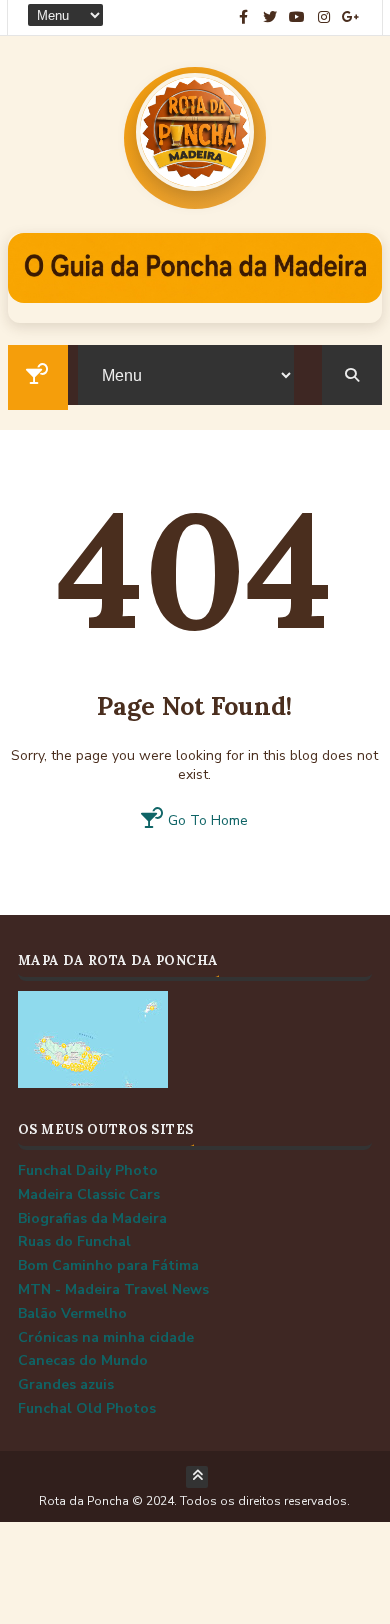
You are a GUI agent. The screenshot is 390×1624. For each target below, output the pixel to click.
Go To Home (206, 820)
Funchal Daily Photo (88, 1170)
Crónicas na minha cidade (106, 1337)
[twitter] (270, 17)
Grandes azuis (66, 1384)
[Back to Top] (197, 1477)
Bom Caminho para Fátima (108, 1265)
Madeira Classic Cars (89, 1194)
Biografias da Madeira (92, 1218)
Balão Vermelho (72, 1313)
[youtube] (297, 17)
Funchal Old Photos (87, 1408)
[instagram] (324, 17)
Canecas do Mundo (83, 1360)
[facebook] (243, 17)
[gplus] (351, 17)
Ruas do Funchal (74, 1241)
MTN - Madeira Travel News (113, 1289)
